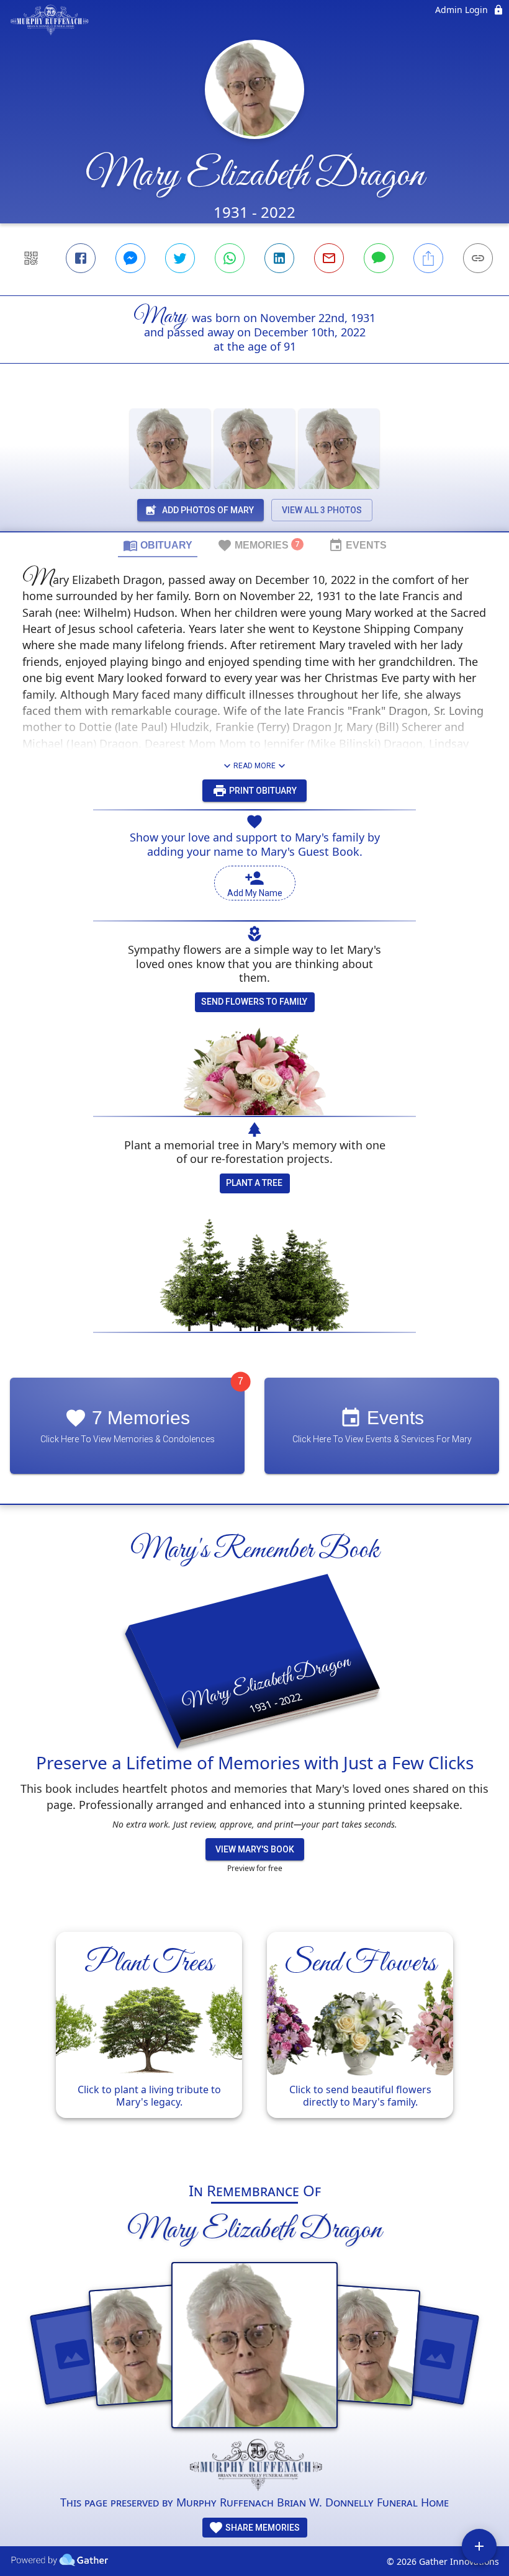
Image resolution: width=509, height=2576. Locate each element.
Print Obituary (262, 791)
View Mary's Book (255, 1849)
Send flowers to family (254, 1002)
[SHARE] (428, 258)
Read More (254, 766)
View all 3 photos (322, 510)
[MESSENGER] (130, 258)
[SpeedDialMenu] (479, 2546)
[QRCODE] (31, 258)
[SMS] (379, 258)
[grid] (254, 2040)
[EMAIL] (329, 258)
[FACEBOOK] (81, 258)
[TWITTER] (180, 258)
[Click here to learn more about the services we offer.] (254, 2466)
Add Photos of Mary (208, 510)
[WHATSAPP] (230, 258)
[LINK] (478, 258)
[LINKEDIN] (279, 258)
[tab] (158, 545)
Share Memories (262, 2528)
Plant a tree (254, 1183)
